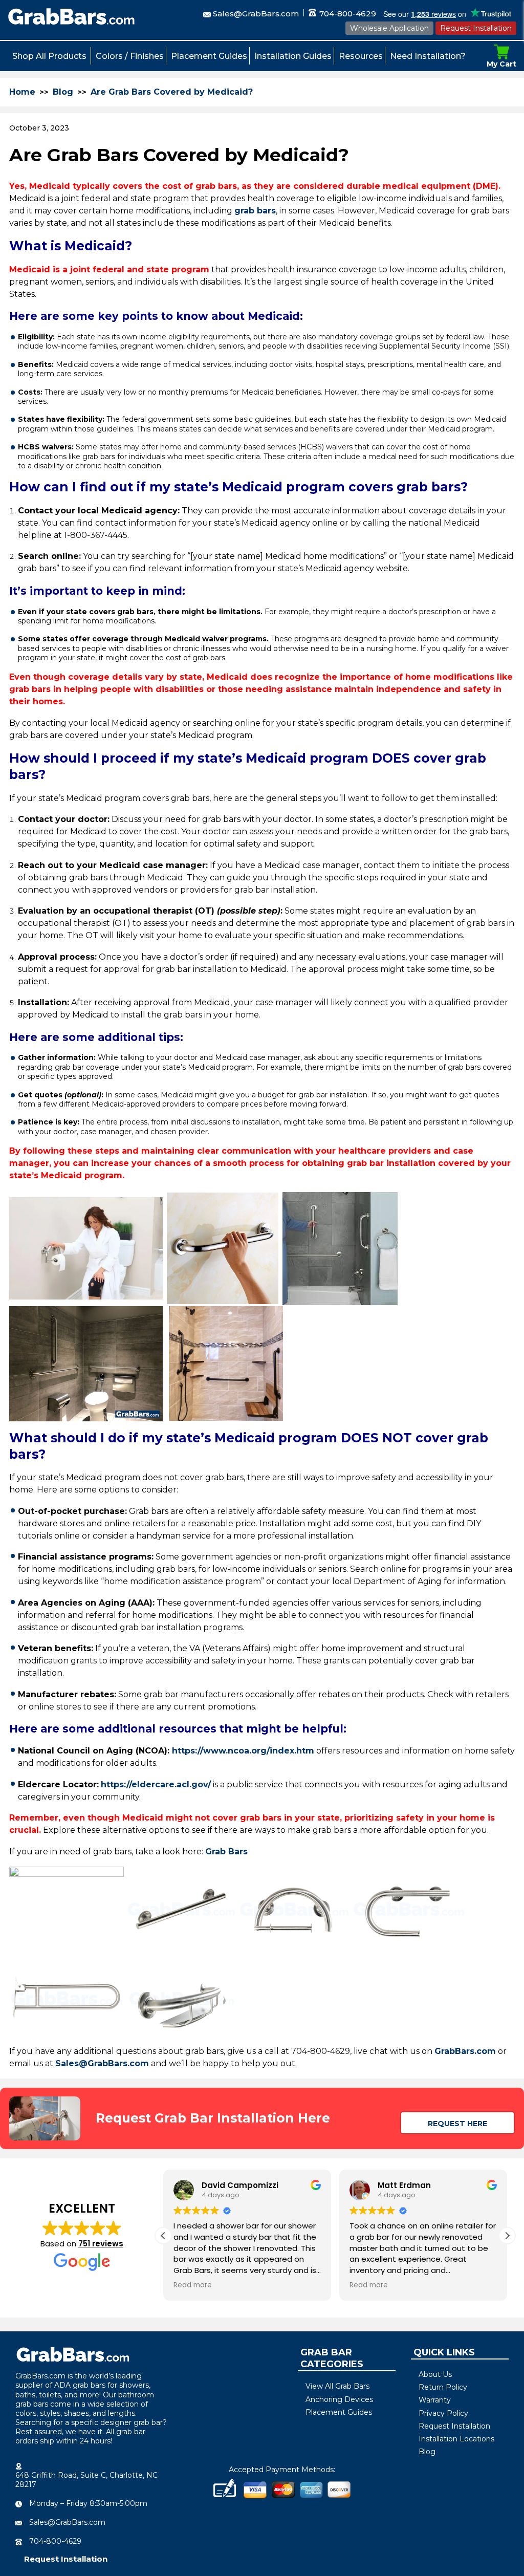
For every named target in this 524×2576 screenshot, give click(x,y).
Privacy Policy (443, 2413)
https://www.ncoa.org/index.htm (243, 1751)
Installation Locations (456, 2439)
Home (22, 92)
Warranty (435, 2400)
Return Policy (443, 2387)
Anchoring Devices (339, 2399)
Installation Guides (293, 56)
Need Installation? (428, 56)
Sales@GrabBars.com (256, 14)
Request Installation (476, 28)
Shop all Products (49, 56)
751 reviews (101, 2244)
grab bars (255, 211)
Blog (63, 92)
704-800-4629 (347, 14)
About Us (435, 2374)
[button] (507, 2236)
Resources (361, 56)
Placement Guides (209, 56)
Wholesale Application (389, 28)
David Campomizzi (240, 2185)
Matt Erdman (404, 2185)
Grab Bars (226, 1852)
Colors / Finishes (130, 56)
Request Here (457, 2124)
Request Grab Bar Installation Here (213, 2118)
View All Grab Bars (337, 2386)
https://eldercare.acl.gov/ (156, 1784)
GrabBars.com (465, 2051)
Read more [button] (193, 2285)
